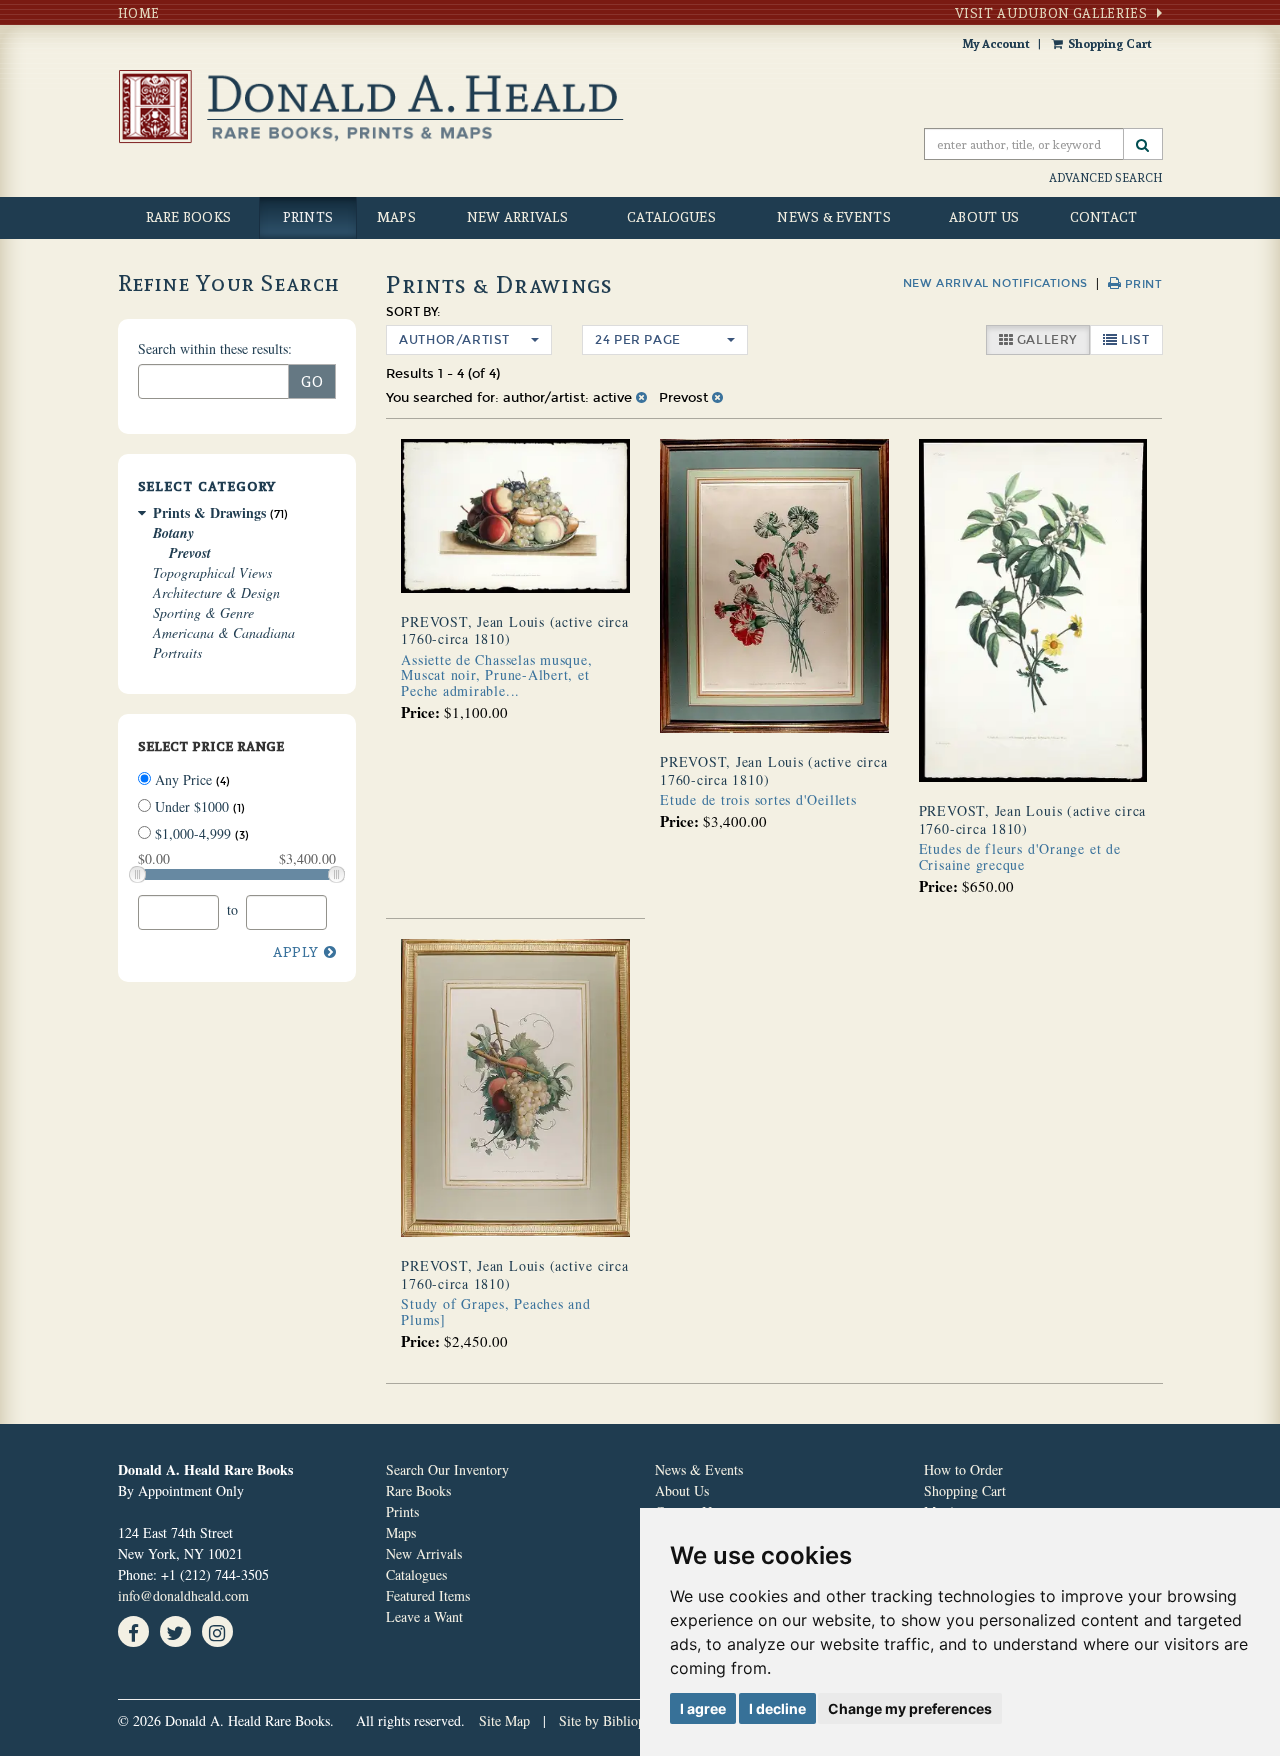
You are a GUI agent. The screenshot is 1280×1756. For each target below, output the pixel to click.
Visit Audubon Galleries (1051, 13)
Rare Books (189, 217)
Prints (308, 217)
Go (312, 381)
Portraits (177, 652)
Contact (1104, 217)
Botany (173, 533)
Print (1141, 284)
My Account (996, 43)
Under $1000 (198, 806)
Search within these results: (215, 348)
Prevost (190, 553)
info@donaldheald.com (183, 1595)
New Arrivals (517, 217)
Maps (396, 217)
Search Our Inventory (447, 1469)
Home (139, 13)
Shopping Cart (1110, 43)
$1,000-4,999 (200, 833)
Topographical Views (212, 572)
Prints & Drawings (209, 512)
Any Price (190, 779)
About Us (984, 217)
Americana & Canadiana (224, 632)
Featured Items (428, 1595)
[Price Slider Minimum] (137, 874)
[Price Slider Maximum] (336, 874)
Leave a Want (424, 1616)
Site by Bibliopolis (612, 1720)
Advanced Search (1106, 177)
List (1140, 339)
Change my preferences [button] (910, 1708)
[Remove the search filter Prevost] (717, 398)
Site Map (504, 1720)
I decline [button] (777, 1708)
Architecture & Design (216, 592)
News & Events (834, 217)
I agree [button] (703, 1708)
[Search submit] (1143, 144)
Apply (296, 951)
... (496, 675)
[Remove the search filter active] (641, 398)
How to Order (963, 1469)
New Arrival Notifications (995, 283)
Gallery (1051, 339)
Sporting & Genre (203, 612)
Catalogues (671, 217)
